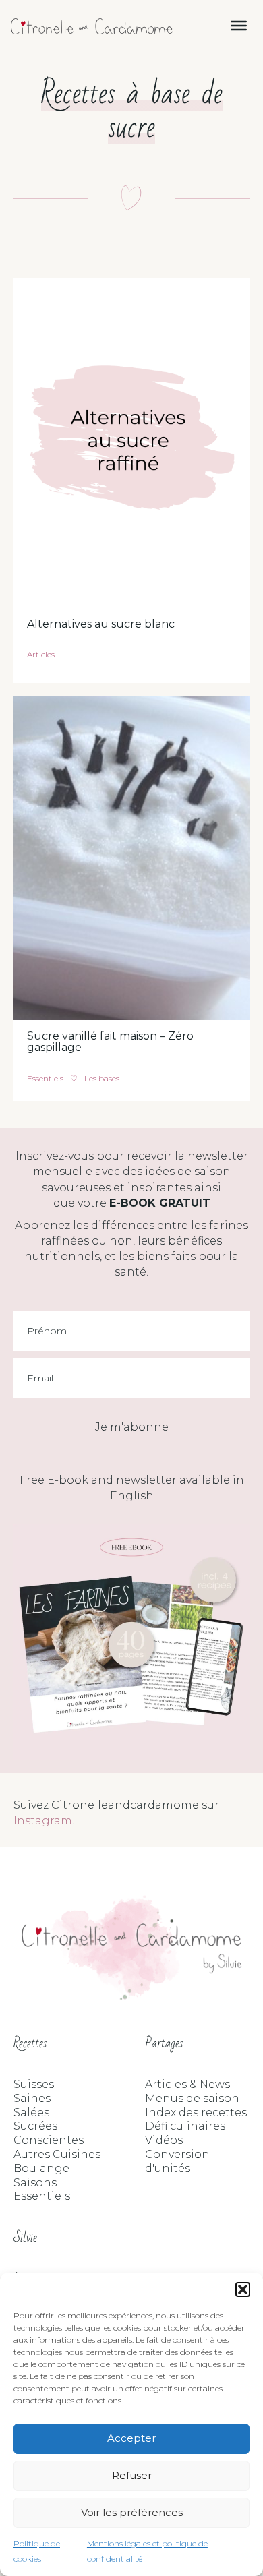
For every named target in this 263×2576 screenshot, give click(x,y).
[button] (243, 2289)
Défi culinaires (185, 2126)
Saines (32, 2098)
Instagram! (45, 1821)
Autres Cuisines (57, 2154)
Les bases (102, 1078)
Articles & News (187, 2084)
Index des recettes (196, 2113)
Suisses (34, 2084)
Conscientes (49, 2140)
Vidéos (164, 2140)
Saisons (35, 2183)
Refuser (132, 2475)
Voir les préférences (132, 2512)
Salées (31, 2113)
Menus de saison (192, 2098)
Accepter (131, 2438)
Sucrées (35, 2126)
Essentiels (45, 1078)
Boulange (41, 2168)
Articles (41, 654)
